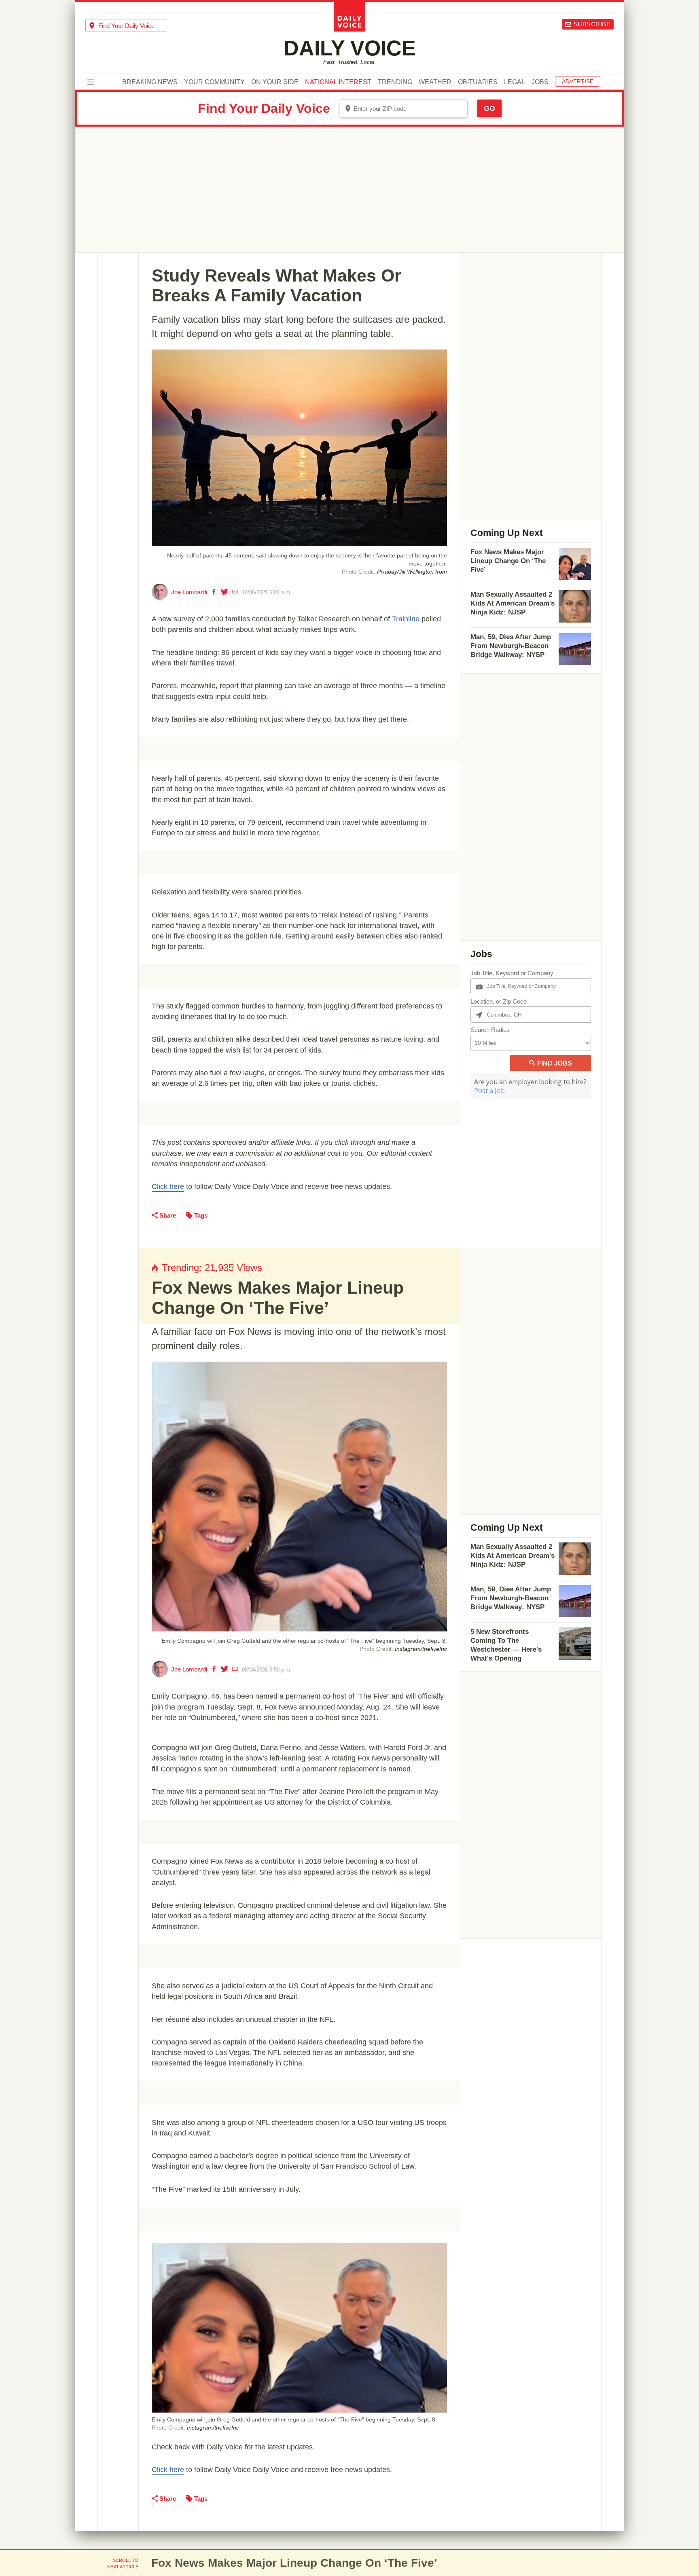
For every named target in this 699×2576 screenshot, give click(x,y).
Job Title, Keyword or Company (512, 973)
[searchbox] (132, 26)
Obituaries (478, 82)
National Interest (338, 82)
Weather (435, 82)
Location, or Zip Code (499, 1001)
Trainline (406, 619)
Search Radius (490, 1030)
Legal (515, 82)
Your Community (214, 82)
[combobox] (126, 25)
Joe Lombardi (189, 592)
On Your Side (275, 82)
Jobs (540, 82)
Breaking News (150, 82)
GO (489, 108)
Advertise (578, 81)
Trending (395, 82)
